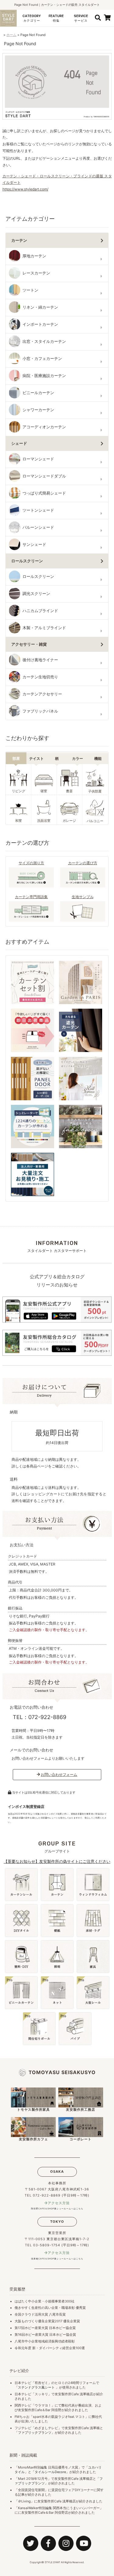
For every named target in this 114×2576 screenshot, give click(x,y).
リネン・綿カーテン (40, 307)
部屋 (16, 758)
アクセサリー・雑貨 (29, 644)
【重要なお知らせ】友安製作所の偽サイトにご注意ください (57, 1861)
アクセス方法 (59, 2203)
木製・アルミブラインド (44, 628)
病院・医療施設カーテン (44, 376)
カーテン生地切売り (40, 677)
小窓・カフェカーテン (42, 359)
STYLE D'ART (52, 2562)
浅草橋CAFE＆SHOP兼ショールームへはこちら (57, 2259)
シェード (19, 443)
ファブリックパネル (40, 711)
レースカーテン (36, 273)
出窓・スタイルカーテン (44, 341)
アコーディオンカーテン (44, 427)
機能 (98, 758)
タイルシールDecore (50, 2472)
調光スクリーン (36, 594)
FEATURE (56, 18)
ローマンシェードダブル (44, 476)
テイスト (36, 758)
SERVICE (81, 18)
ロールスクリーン (27, 561)
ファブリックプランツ (35, 2433)
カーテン (19, 240)
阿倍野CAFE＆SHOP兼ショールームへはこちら (57, 2209)
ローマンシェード (38, 459)
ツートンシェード (38, 510)
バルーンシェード (38, 527)
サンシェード (34, 544)
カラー (78, 758)
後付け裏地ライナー (40, 660)
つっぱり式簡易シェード (44, 493)
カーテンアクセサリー (42, 694)
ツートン (30, 290)
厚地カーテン (34, 256)
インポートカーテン (40, 324)
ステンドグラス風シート (36, 2387)
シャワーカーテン (38, 410)
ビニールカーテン (38, 393)
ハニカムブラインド (40, 611)
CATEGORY (32, 18)
